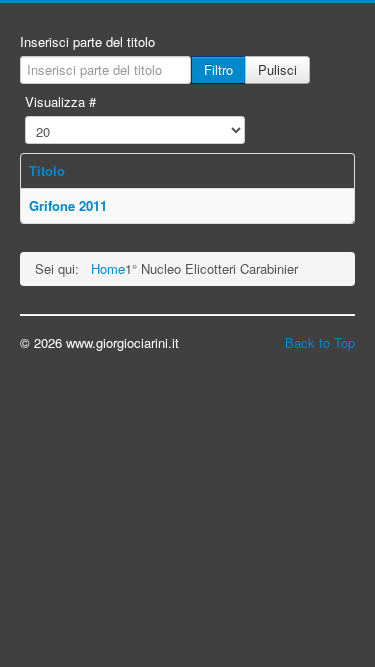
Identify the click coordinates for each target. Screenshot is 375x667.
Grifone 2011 (68, 205)
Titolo (47, 170)
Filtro (218, 69)
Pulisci (277, 69)
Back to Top (320, 342)
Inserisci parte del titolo (87, 42)
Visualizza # (60, 102)
